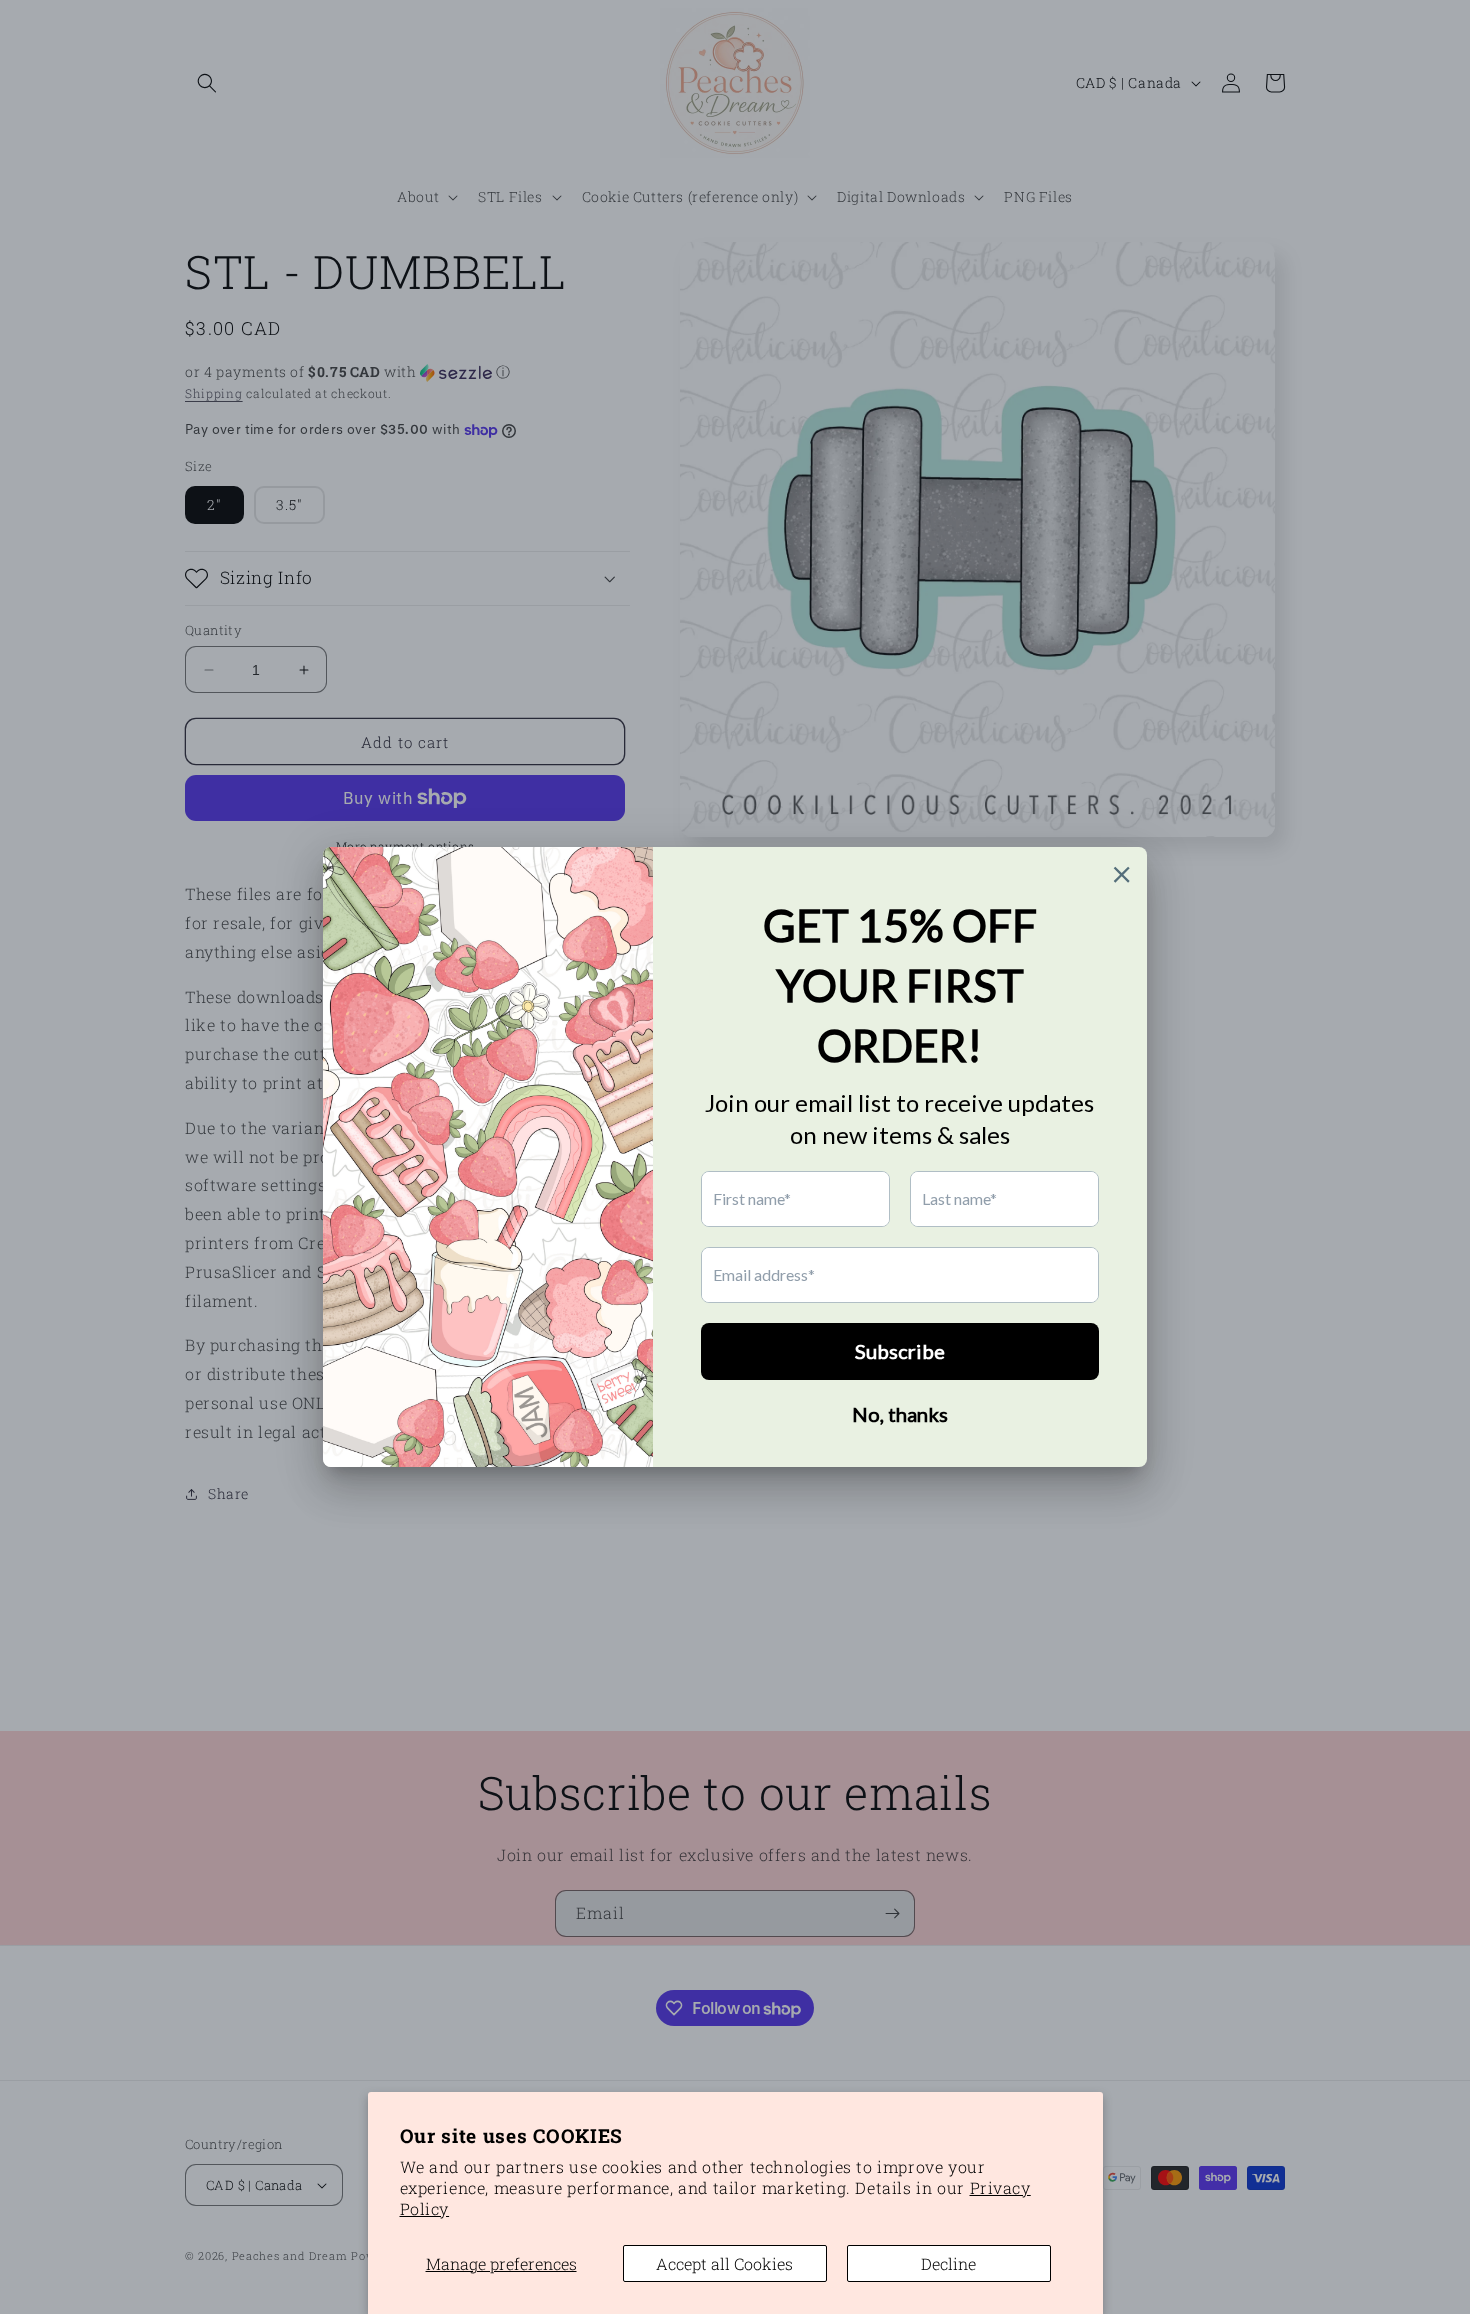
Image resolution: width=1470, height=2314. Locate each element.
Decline (948, 2263)
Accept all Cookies (724, 2263)
